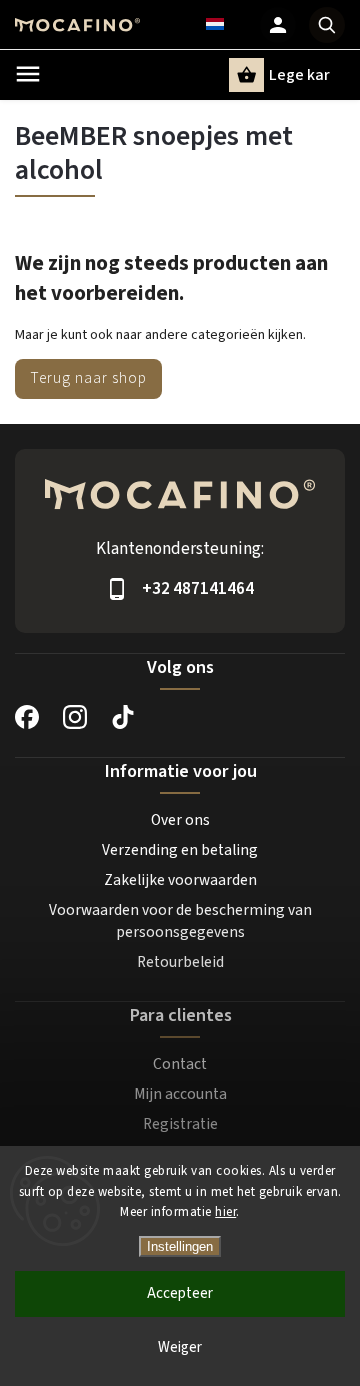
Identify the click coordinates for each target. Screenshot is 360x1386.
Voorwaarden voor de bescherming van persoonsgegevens (180, 921)
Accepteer (180, 1293)
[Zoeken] (327, 25)
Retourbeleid (180, 962)
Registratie (180, 1124)
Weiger (180, 1347)
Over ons (180, 820)
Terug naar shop (88, 378)
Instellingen (180, 1246)
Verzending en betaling (180, 850)
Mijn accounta (180, 1094)
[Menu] (28, 74)
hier (225, 1212)
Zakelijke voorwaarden (180, 880)
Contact (180, 1064)
